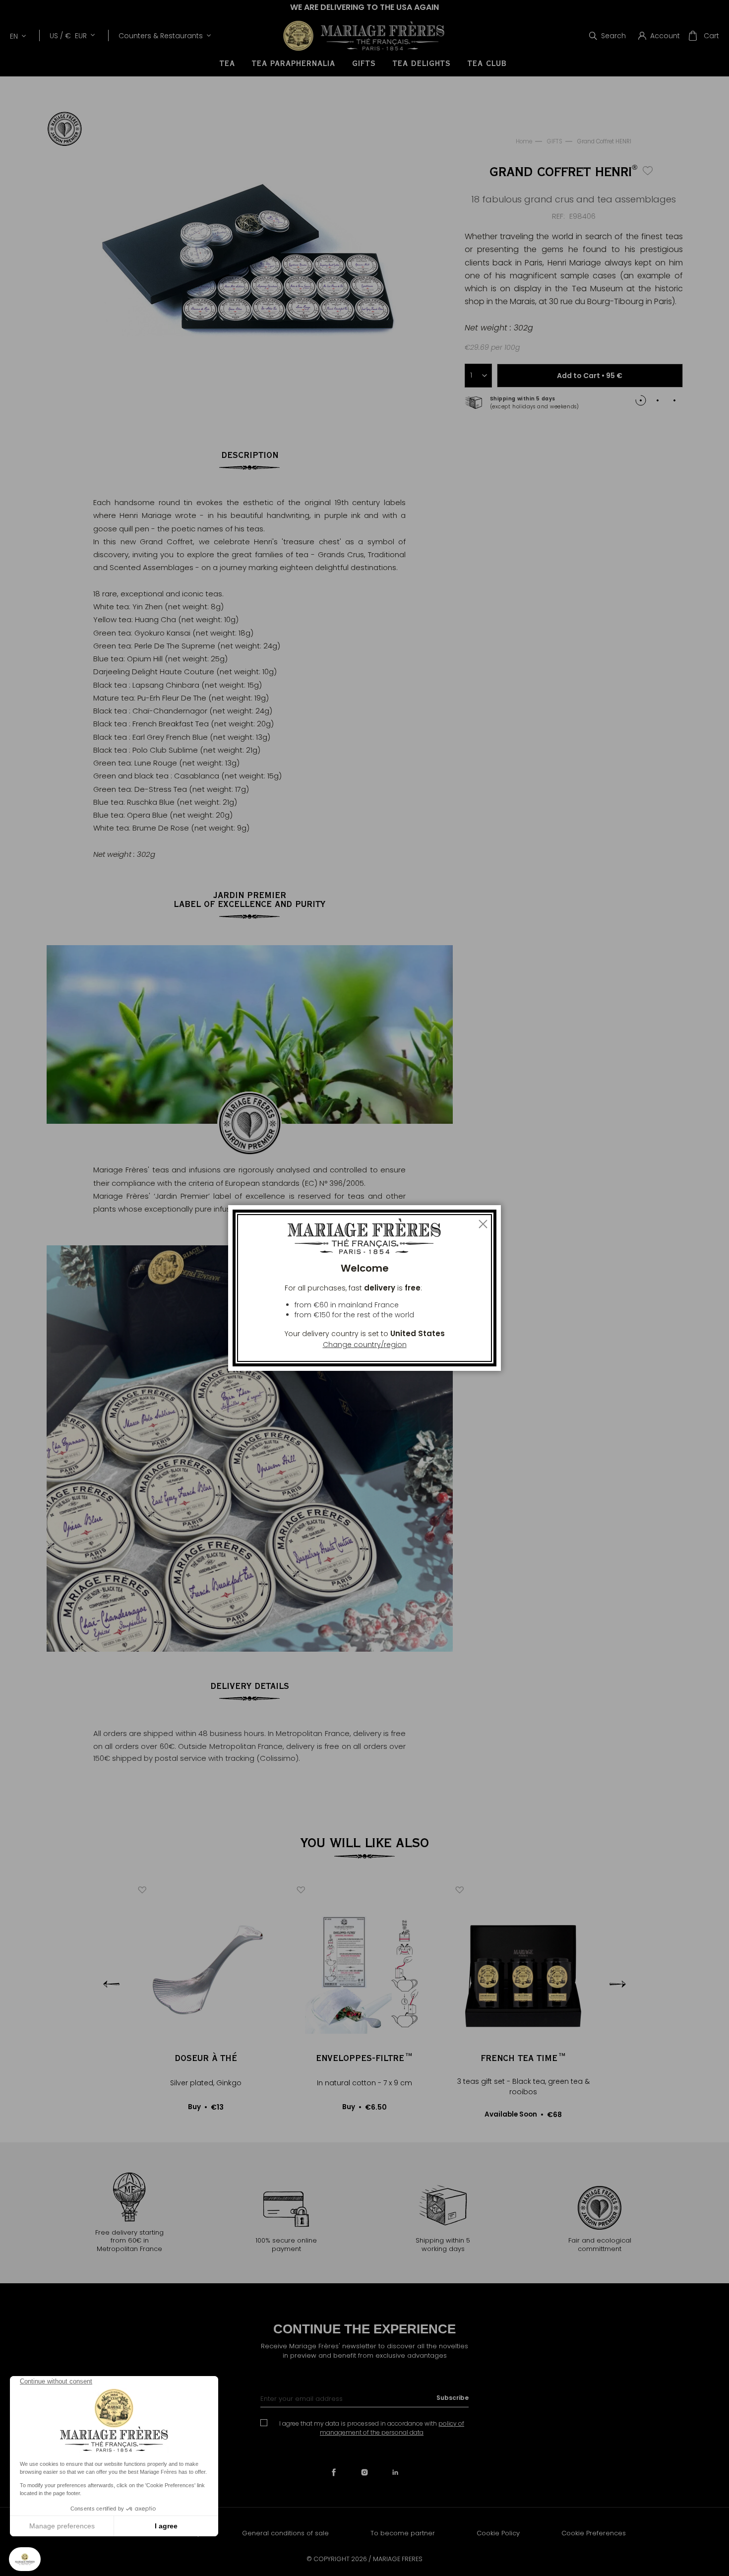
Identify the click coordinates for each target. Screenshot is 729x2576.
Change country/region (365, 1345)
